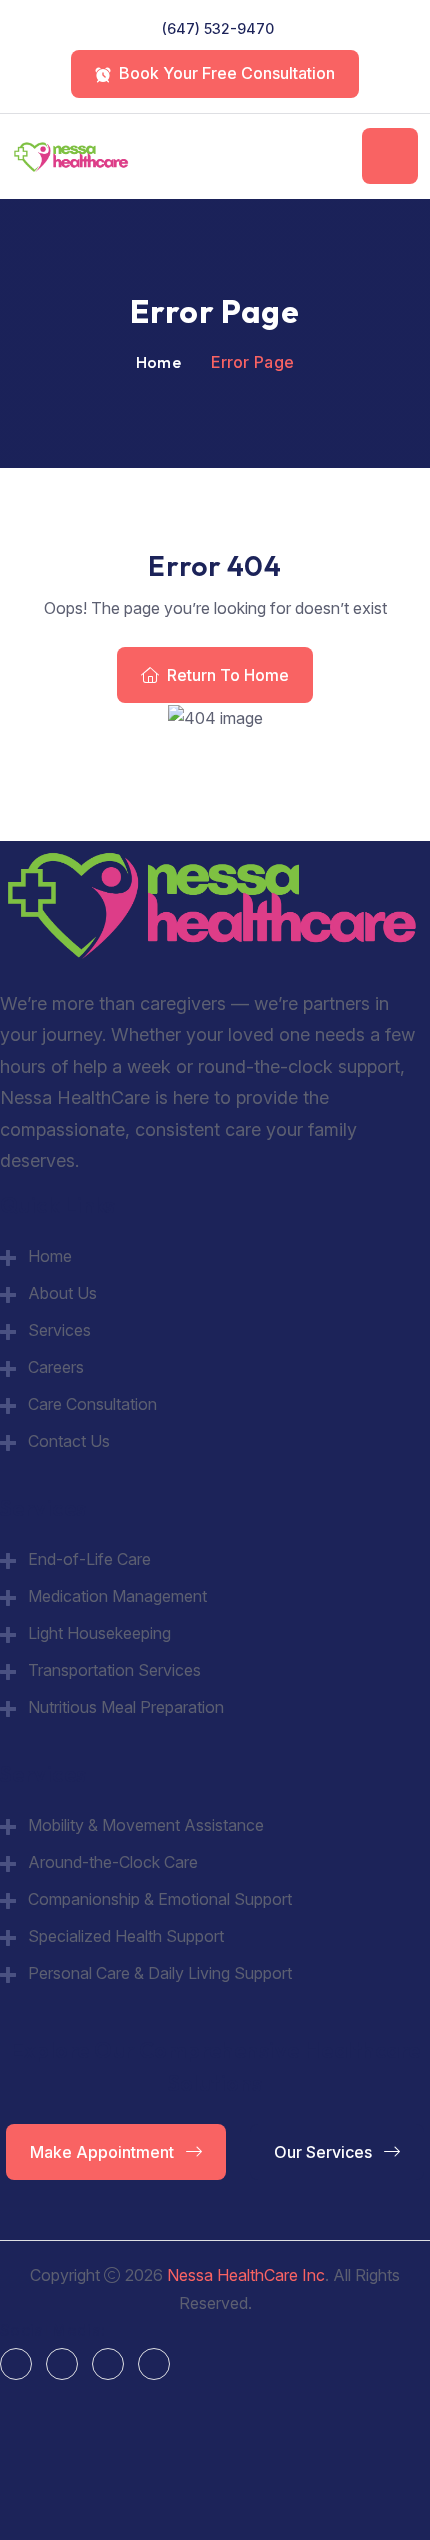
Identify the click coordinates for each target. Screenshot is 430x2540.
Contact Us (69, 1441)
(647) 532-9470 (218, 28)
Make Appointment (104, 2152)
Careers (56, 1367)
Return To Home (228, 675)
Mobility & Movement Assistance (146, 1825)
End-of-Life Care (89, 1559)
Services (59, 1330)
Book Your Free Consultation (227, 73)
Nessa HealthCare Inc (246, 2275)
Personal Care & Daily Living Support (160, 1973)
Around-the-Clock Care (113, 1862)
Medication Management (117, 1596)
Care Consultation (92, 1404)
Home (158, 362)
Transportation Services (114, 1670)
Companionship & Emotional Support (160, 1899)
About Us (62, 1293)
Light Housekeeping (99, 1633)
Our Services (325, 2152)
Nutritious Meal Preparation (126, 1707)
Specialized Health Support (126, 1936)
